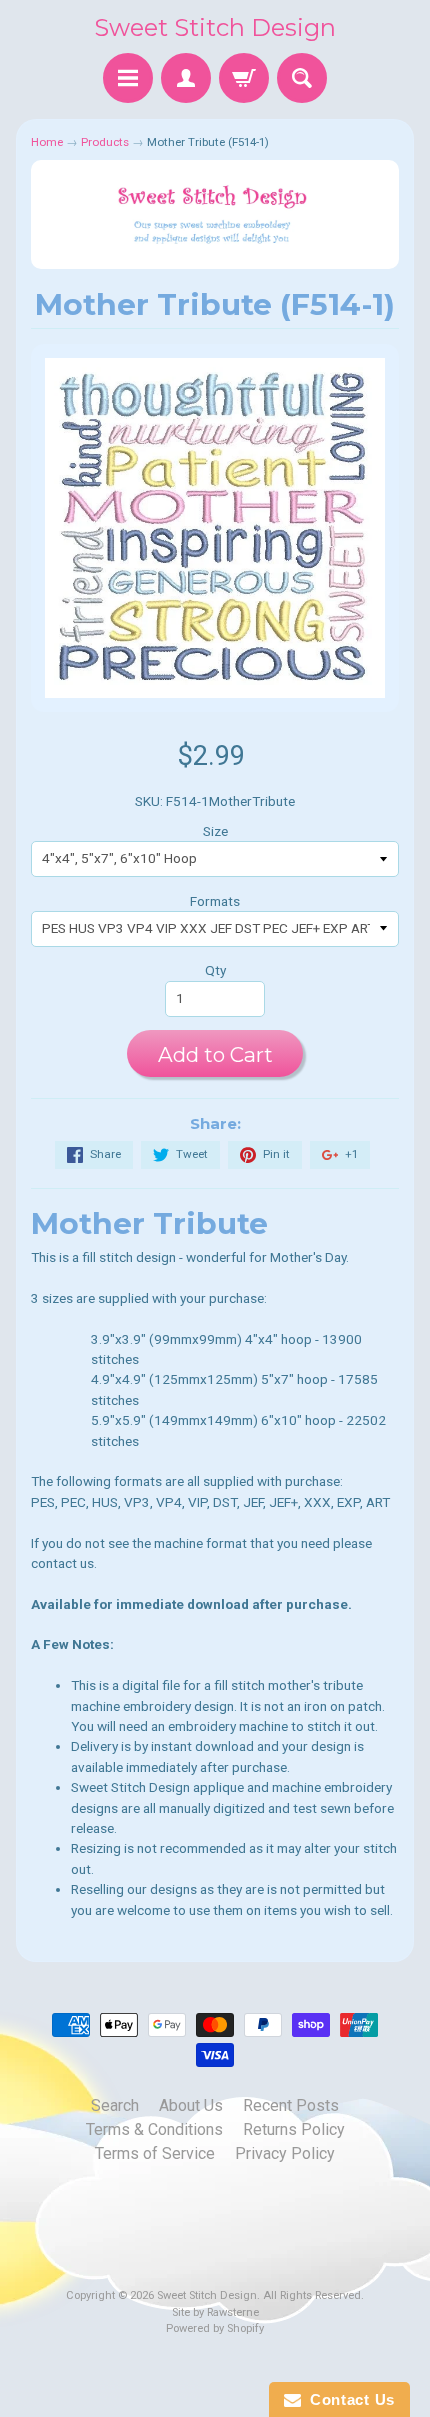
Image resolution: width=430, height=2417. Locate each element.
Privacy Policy (285, 2153)
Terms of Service (155, 2153)
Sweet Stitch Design (215, 27)
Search (115, 2105)
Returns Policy (294, 2129)
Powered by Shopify (215, 2328)
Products (105, 142)
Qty (215, 970)
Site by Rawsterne (215, 2312)
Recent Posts (291, 2105)
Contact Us (348, 2399)
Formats (215, 901)
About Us (191, 2105)
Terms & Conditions (154, 2129)
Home (47, 142)
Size (215, 831)
